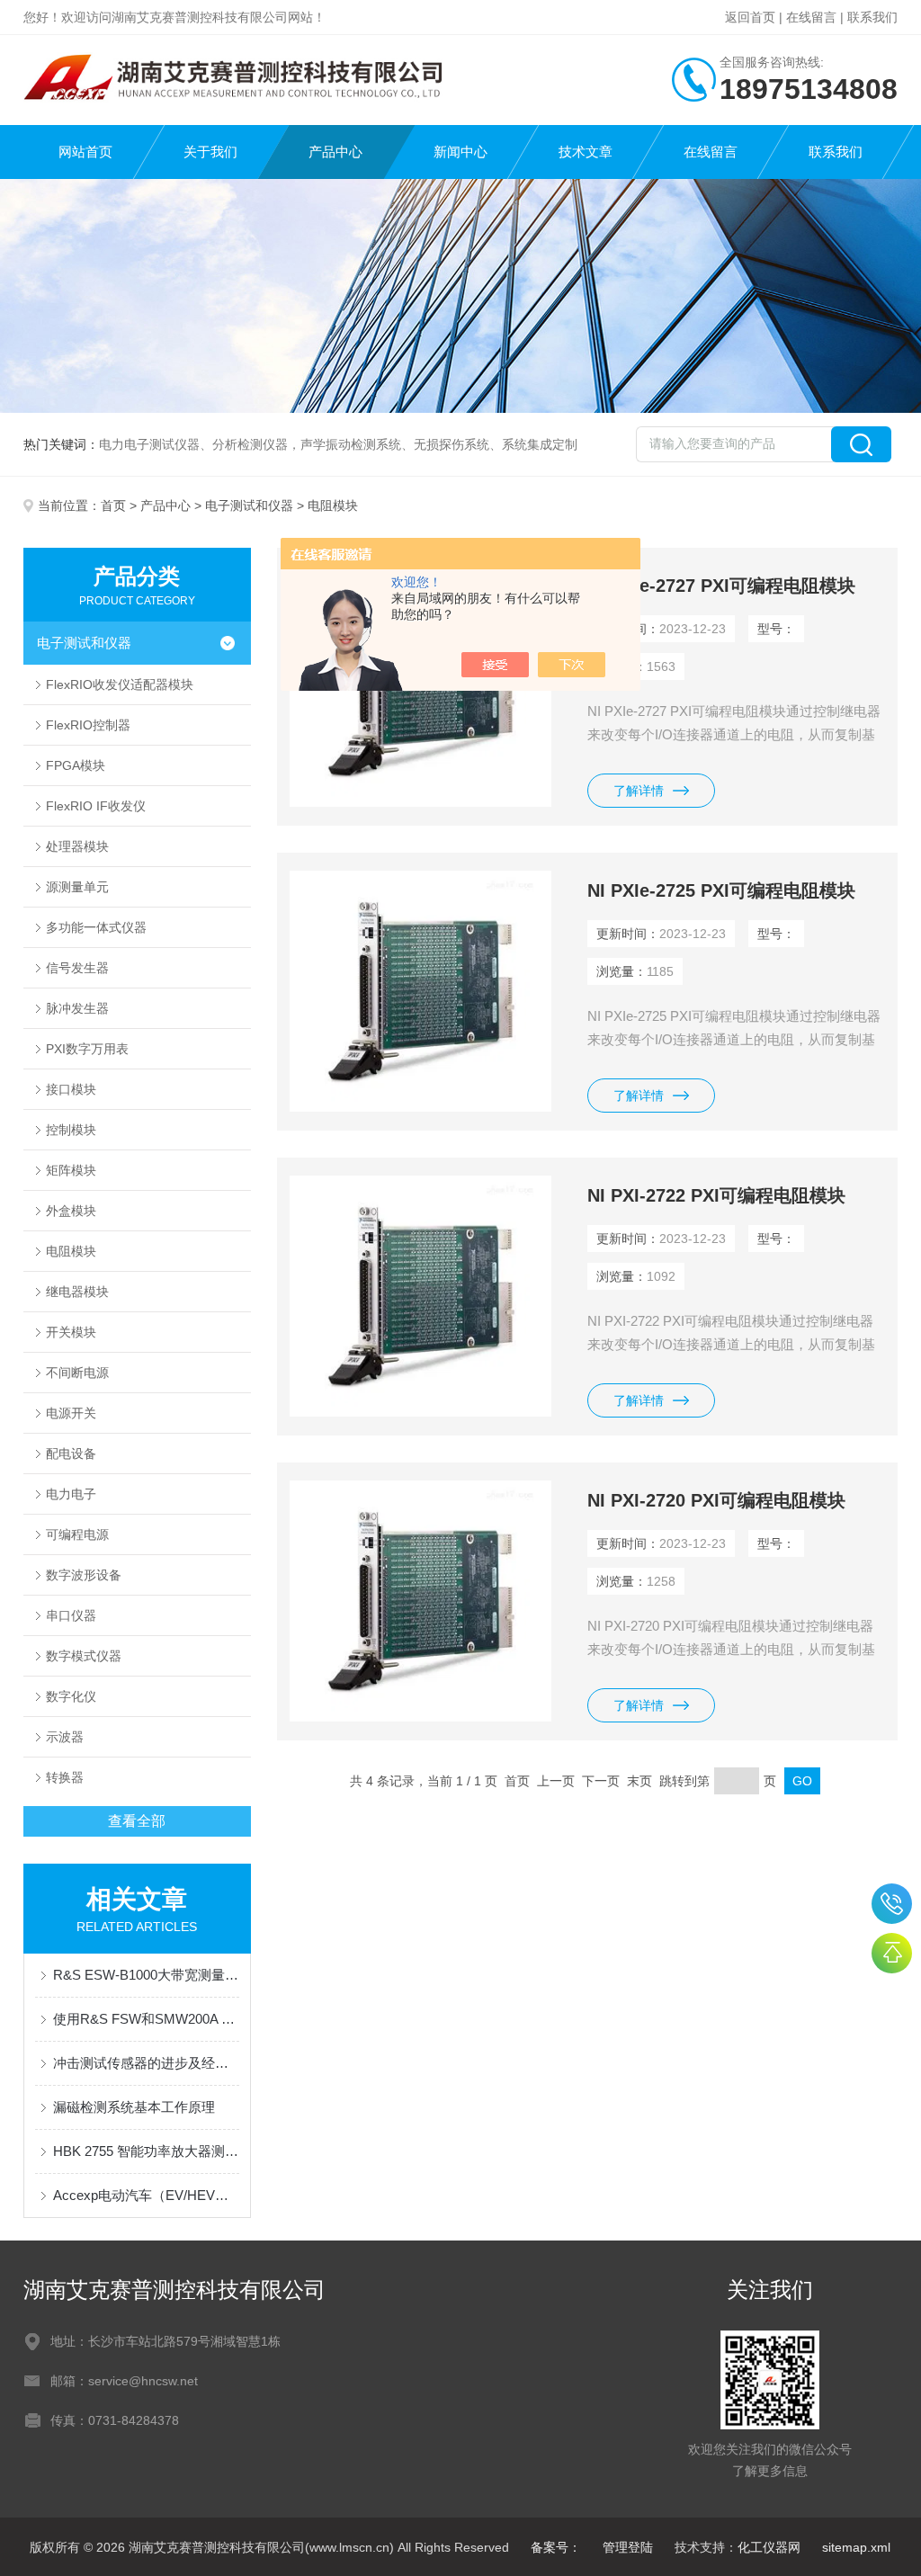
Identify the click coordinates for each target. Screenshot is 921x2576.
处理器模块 (77, 846)
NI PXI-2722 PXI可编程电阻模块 (716, 1195)
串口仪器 (71, 1615)
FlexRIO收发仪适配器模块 (120, 684)
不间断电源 (77, 1373)
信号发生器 (77, 968)
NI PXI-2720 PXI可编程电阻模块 (716, 1500)
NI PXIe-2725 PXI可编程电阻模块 (721, 890)
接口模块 (71, 1089)
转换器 (65, 1777)
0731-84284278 (892, 1904)
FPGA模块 (76, 765)
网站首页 (85, 152)
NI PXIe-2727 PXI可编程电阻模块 (721, 586)
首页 (113, 505)
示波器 (65, 1737)
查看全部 (137, 1821)
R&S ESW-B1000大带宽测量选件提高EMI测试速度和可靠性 (146, 1975)
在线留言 (811, 17)
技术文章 (586, 152)
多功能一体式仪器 (96, 927)
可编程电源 (77, 1534)
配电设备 (71, 1453)
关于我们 (210, 152)
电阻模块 (71, 1251)
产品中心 (335, 152)
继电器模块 (77, 1292)
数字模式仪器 (84, 1656)
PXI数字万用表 (87, 1049)
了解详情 (639, 791)
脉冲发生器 (77, 1008)
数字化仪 (71, 1696)
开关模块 (71, 1332)
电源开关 (71, 1413)
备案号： (556, 2547)
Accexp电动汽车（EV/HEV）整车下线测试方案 (146, 2195)
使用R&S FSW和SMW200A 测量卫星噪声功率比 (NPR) (146, 2019)
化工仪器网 (769, 2547)
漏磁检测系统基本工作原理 (134, 2107)
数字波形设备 (84, 1575)
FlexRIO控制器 (88, 725)
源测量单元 (77, 887)
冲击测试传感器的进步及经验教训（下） (146, 2063)
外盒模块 (71, 1211)
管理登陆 (628, 2547)
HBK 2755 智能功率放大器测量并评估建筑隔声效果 (146, 2151)
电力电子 (71, 1494)
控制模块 (71, 1130)
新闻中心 (460, 152)
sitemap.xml (856, 2547)
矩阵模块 (71, 1170)
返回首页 (750, 17)
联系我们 (872, 17)
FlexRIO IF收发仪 (96, 806)
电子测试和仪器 (249, 505)
